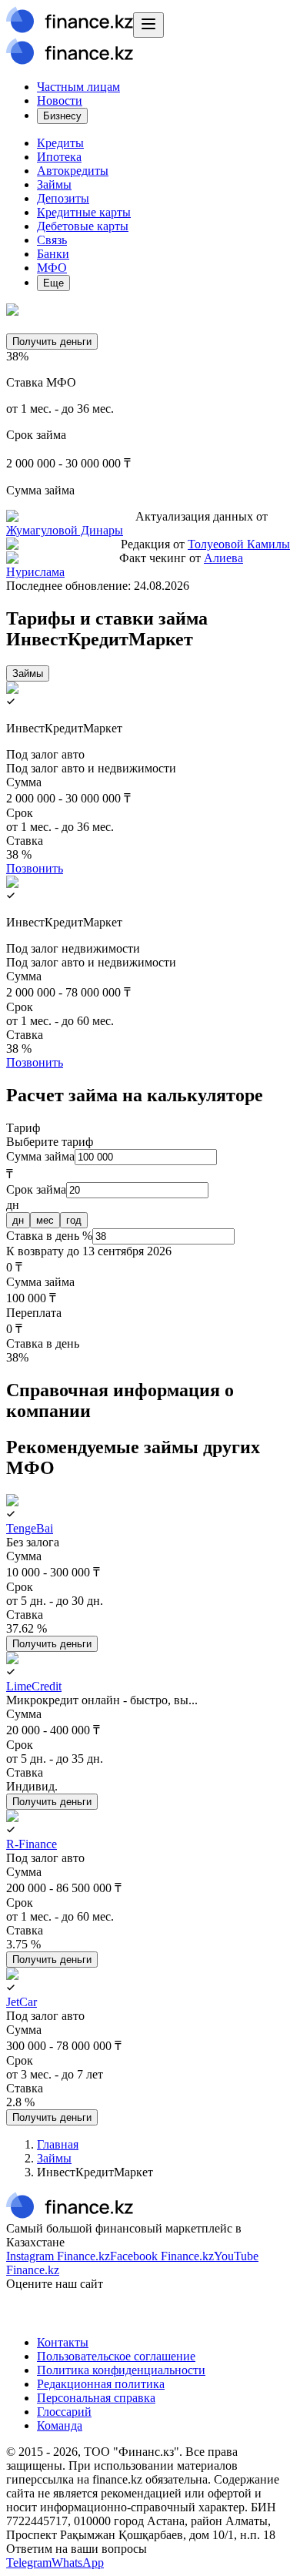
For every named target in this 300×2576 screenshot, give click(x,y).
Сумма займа (40, 1156)
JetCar (22, 2002)
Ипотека (59, 157)
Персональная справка (96, 2398)
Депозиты (63, 198)
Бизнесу (62, 116)
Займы (54, 184)
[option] (18, 1220)
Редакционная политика (101, 2384)
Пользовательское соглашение (116, 2356)
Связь (52, 240)
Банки (53, 254)
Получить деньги (52, 342)
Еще (53, 283)
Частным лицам (78, 87)
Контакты (63, 2342)
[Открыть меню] (148, 25)
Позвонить (35, 868)
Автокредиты (73, 171)
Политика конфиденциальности (121, 2370)
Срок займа (36, 1189)
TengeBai (30, 1528)
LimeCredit (34, 1686)
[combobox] (150, 1135)
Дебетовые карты (83, 226)
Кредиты (60, 143)
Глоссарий (64, 2412)
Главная (58, 2144)
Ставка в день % (49, 1236)
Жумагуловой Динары (65, 530)
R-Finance (32, 1844)
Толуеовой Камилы (239, 544)
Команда (60, 2425)
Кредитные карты (84, 212)
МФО (52, 268)
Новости (60, 100)
